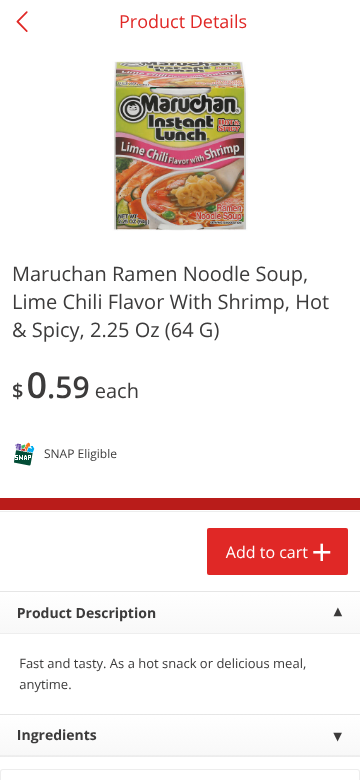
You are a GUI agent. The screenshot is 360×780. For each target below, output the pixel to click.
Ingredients (57, 735)
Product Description (86, 613)
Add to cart (267, 552)
